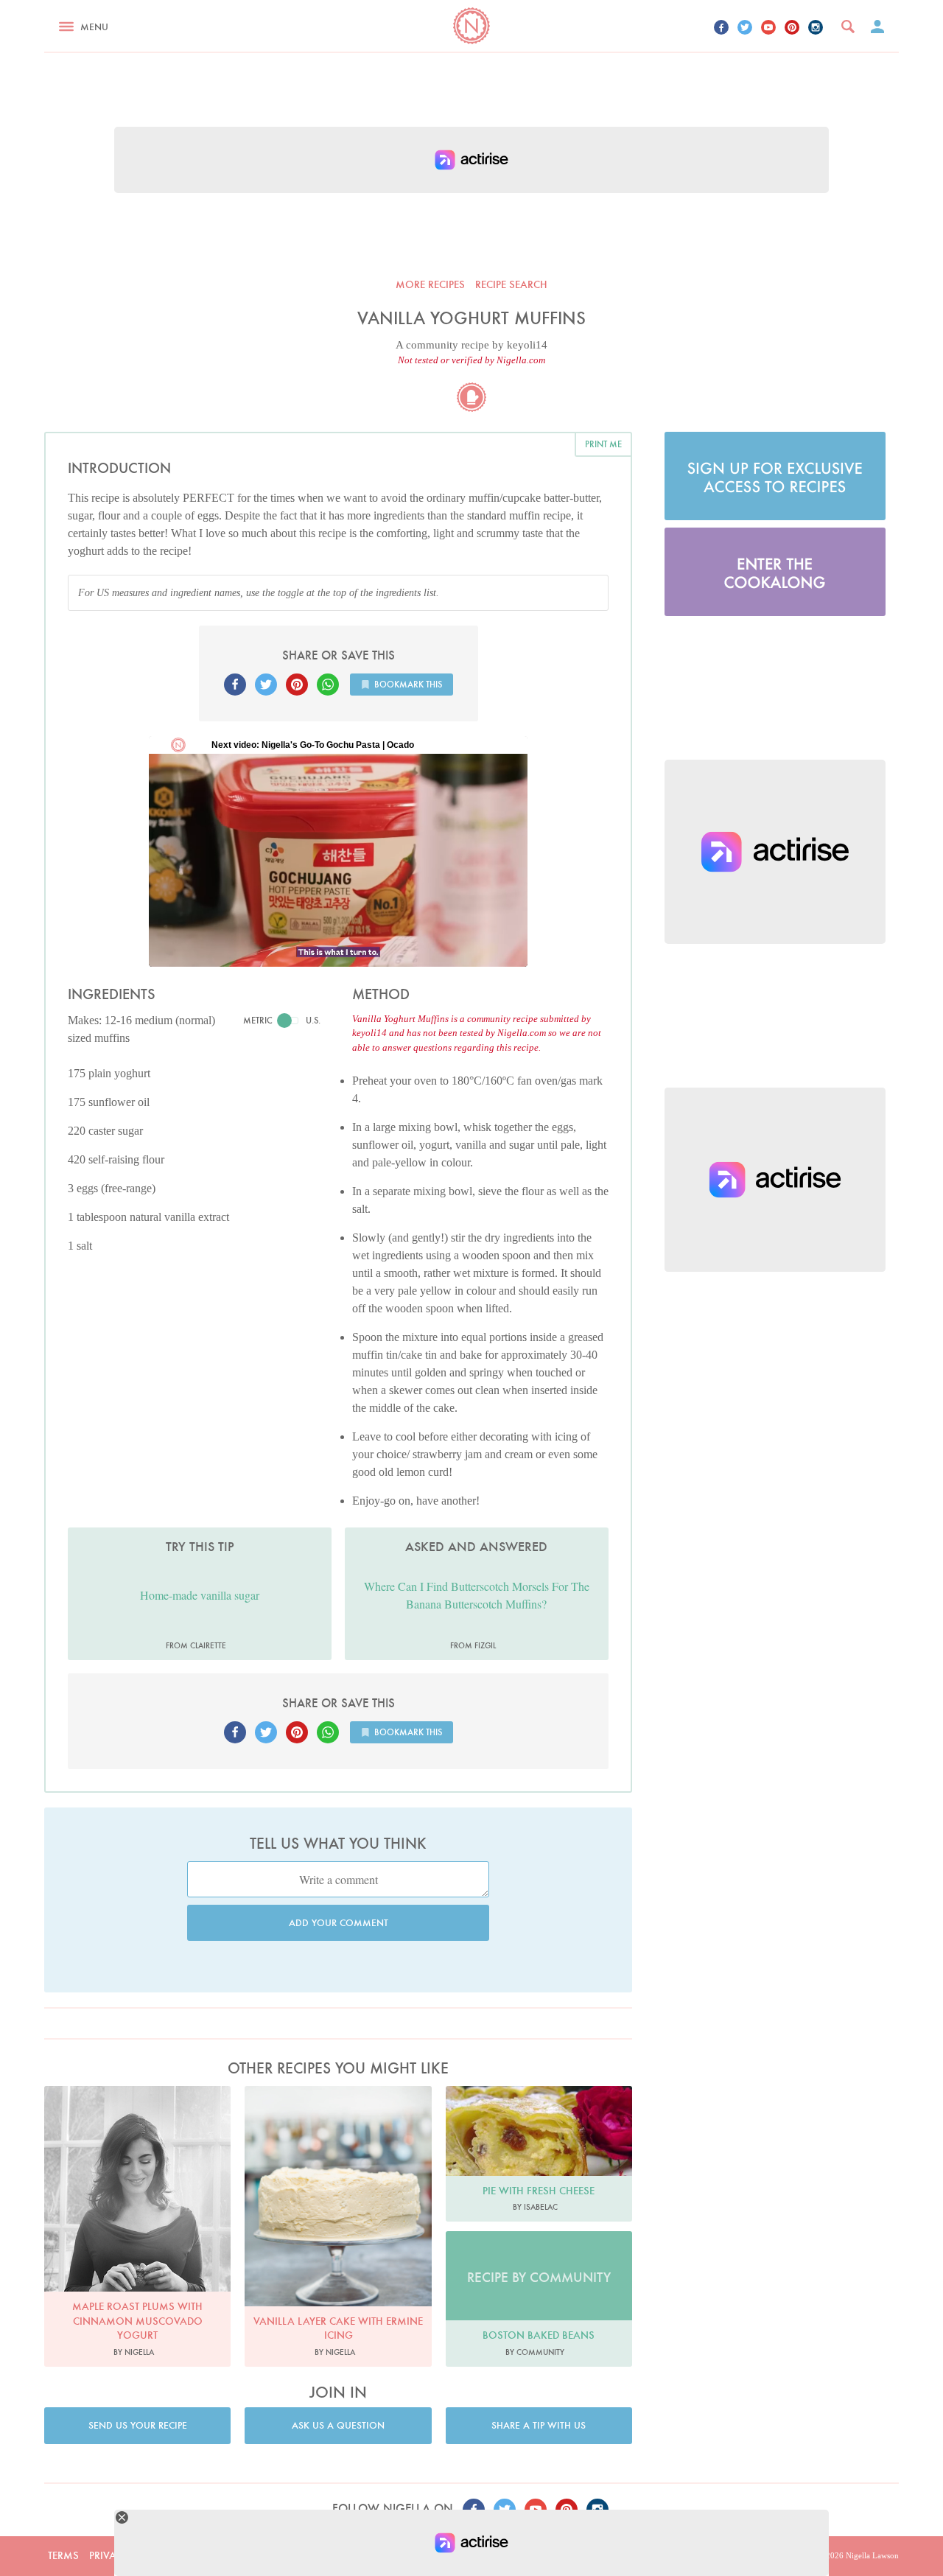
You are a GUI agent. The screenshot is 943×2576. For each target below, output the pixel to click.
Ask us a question (338, 2425)
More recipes (430, 284)
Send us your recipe (138, 2425)
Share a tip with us (539, 2425)
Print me (603, 444)
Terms (63, 2555)
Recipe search (511, 284)
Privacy (109, 2555)
